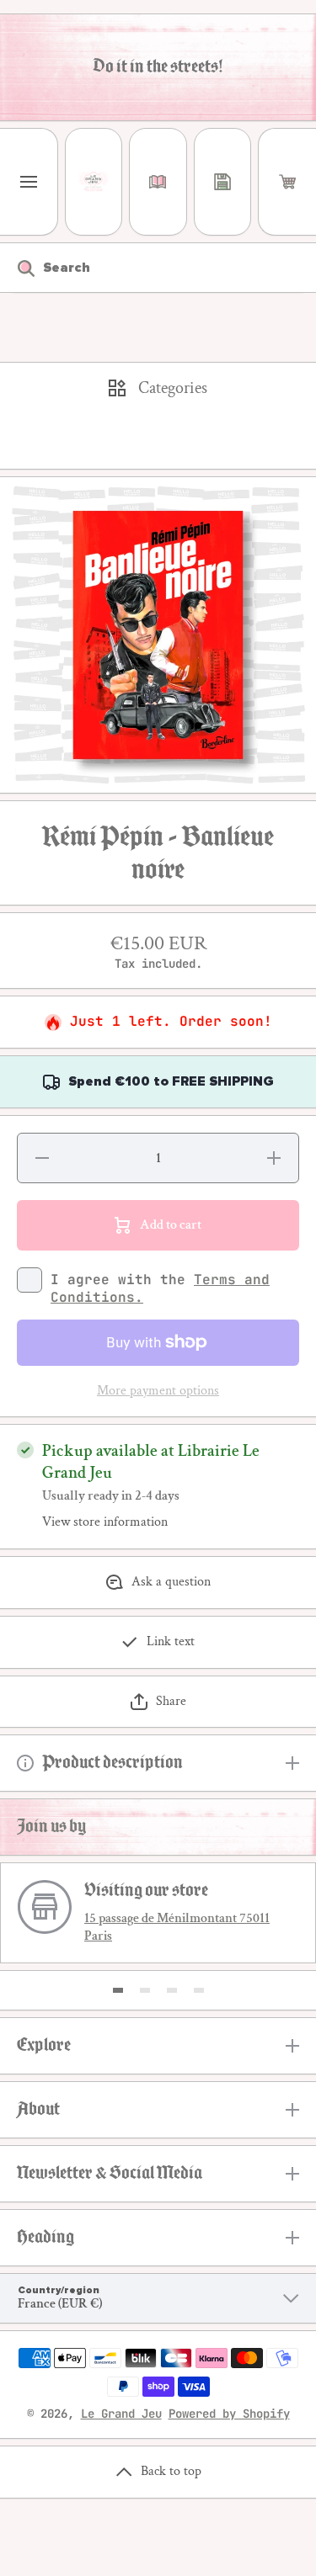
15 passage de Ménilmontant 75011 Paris (177, 1927)
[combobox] (158, 268)
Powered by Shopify (229, 2414)
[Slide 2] (145, 1990)
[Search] (17, 268)
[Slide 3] (172, 1990)
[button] (287, 182)
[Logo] (94, 182)
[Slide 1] (118, 1990)
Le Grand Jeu (121, 2414)
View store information (105, 1522)
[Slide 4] (199, 1990)
